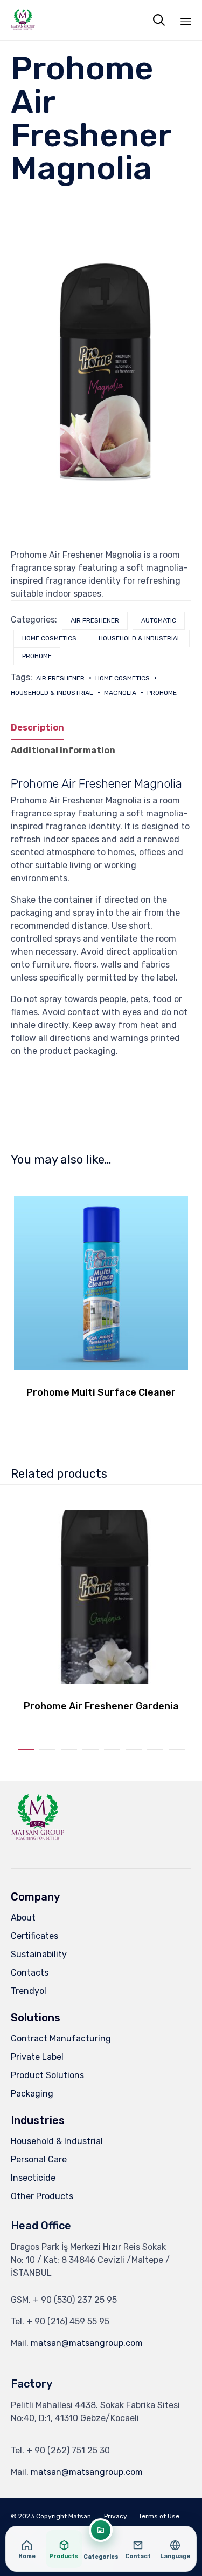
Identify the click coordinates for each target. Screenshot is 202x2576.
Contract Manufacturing (61, 2039)
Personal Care (39, 2159)
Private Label (37, 2057)
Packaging (32, 2094)
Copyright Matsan (64, 2516)
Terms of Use (159, 2516)
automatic (159, 620)
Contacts (30, 1973)
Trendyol (29, 1991)
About (23, 1918)
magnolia (120, 693)
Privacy (116, 2516)
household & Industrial (52, 693)
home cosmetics (49, 638)
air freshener (95, 620)
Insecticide (33, 2178)
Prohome (37, 656)
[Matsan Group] (23, 20)
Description (37, 728)
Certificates (34, 1936)
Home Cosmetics (123, 678)
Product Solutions (47, 2075)
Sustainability (39, 1954)
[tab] (43, 728)
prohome (162, 693)
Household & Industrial (140, 638)
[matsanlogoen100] (38, 1843)
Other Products (42, 2196)
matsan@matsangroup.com (87, 2343)
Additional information (63, 750)
